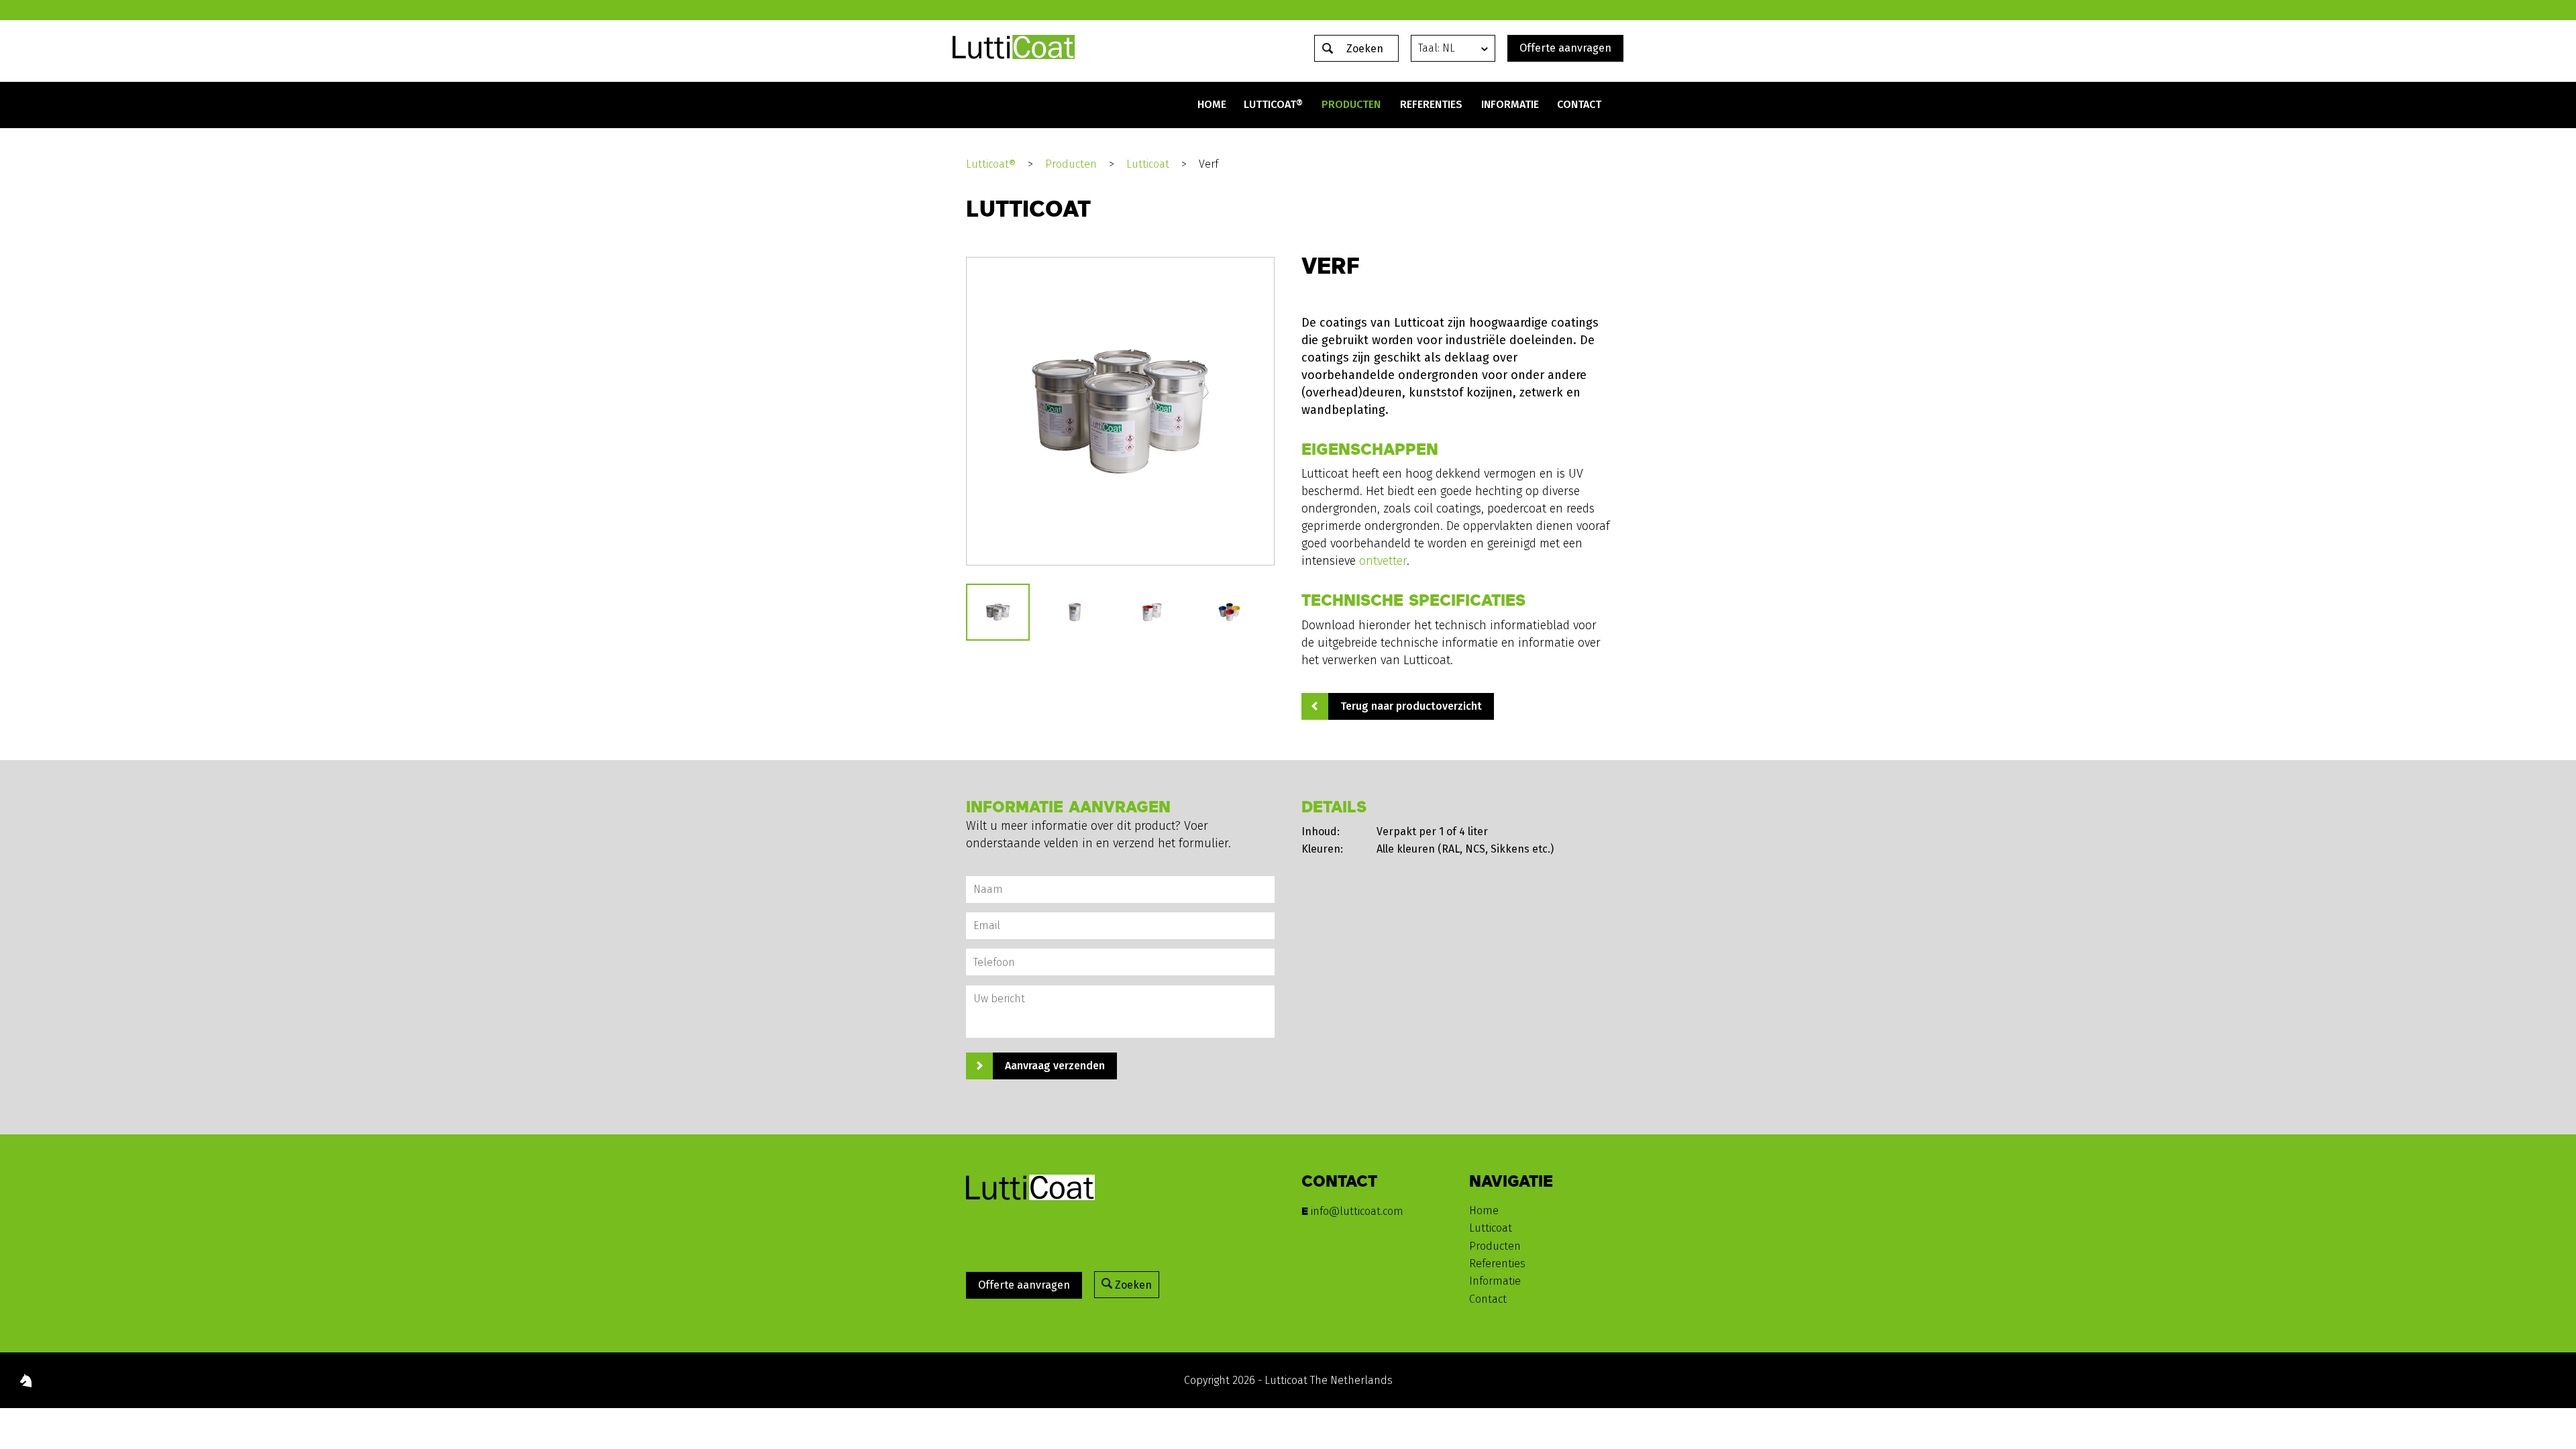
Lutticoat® (1273, 104)
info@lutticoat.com (1357, 1211)
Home (1212, 104)
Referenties (1431, 104)
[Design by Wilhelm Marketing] (26, 1383)
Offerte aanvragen (1565, 48)
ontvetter (1383, 561)
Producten (1351, 104)
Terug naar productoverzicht (1411, 706)
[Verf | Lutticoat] (1014, 55)
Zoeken (1132, 1285)
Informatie (1510, 104)
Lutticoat (1148, 164)
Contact (1579, 104)
